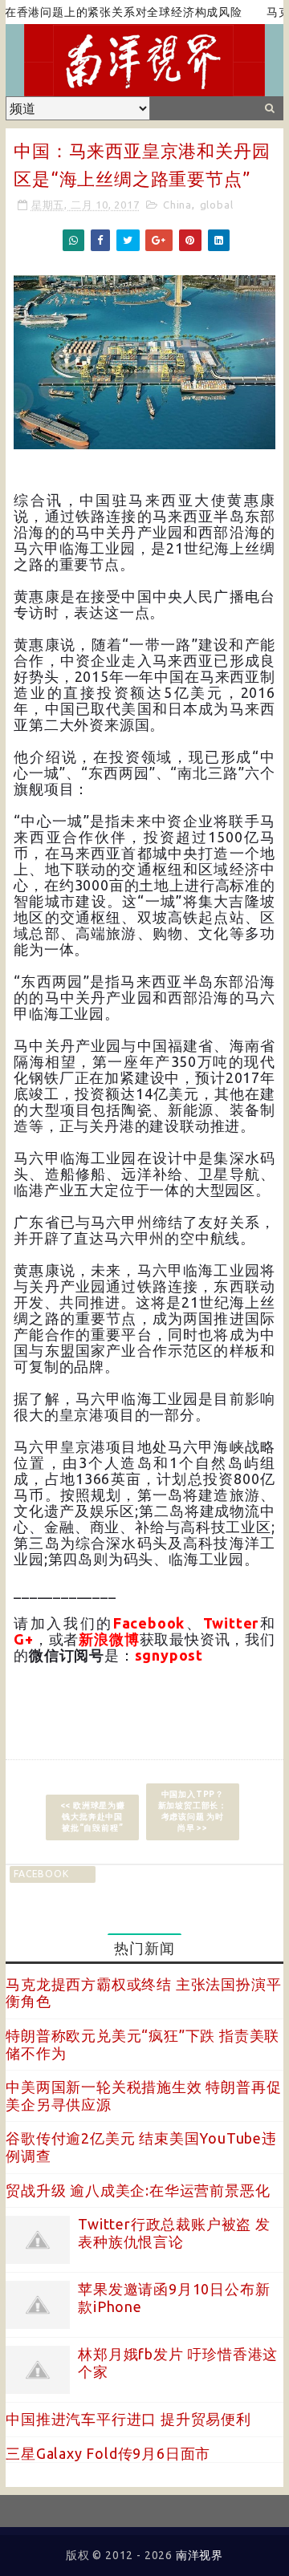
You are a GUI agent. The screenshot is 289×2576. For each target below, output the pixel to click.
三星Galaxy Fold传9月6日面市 (108, 2453)
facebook (41, 1874)
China (177, 205)
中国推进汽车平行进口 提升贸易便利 (128, 2419)
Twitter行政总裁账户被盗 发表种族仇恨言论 (174, 2233)
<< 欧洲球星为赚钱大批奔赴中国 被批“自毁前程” (93, 1817)
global (217, 205)
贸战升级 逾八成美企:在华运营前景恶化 (138, 2190)
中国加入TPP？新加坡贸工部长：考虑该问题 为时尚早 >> (193, 1811)
